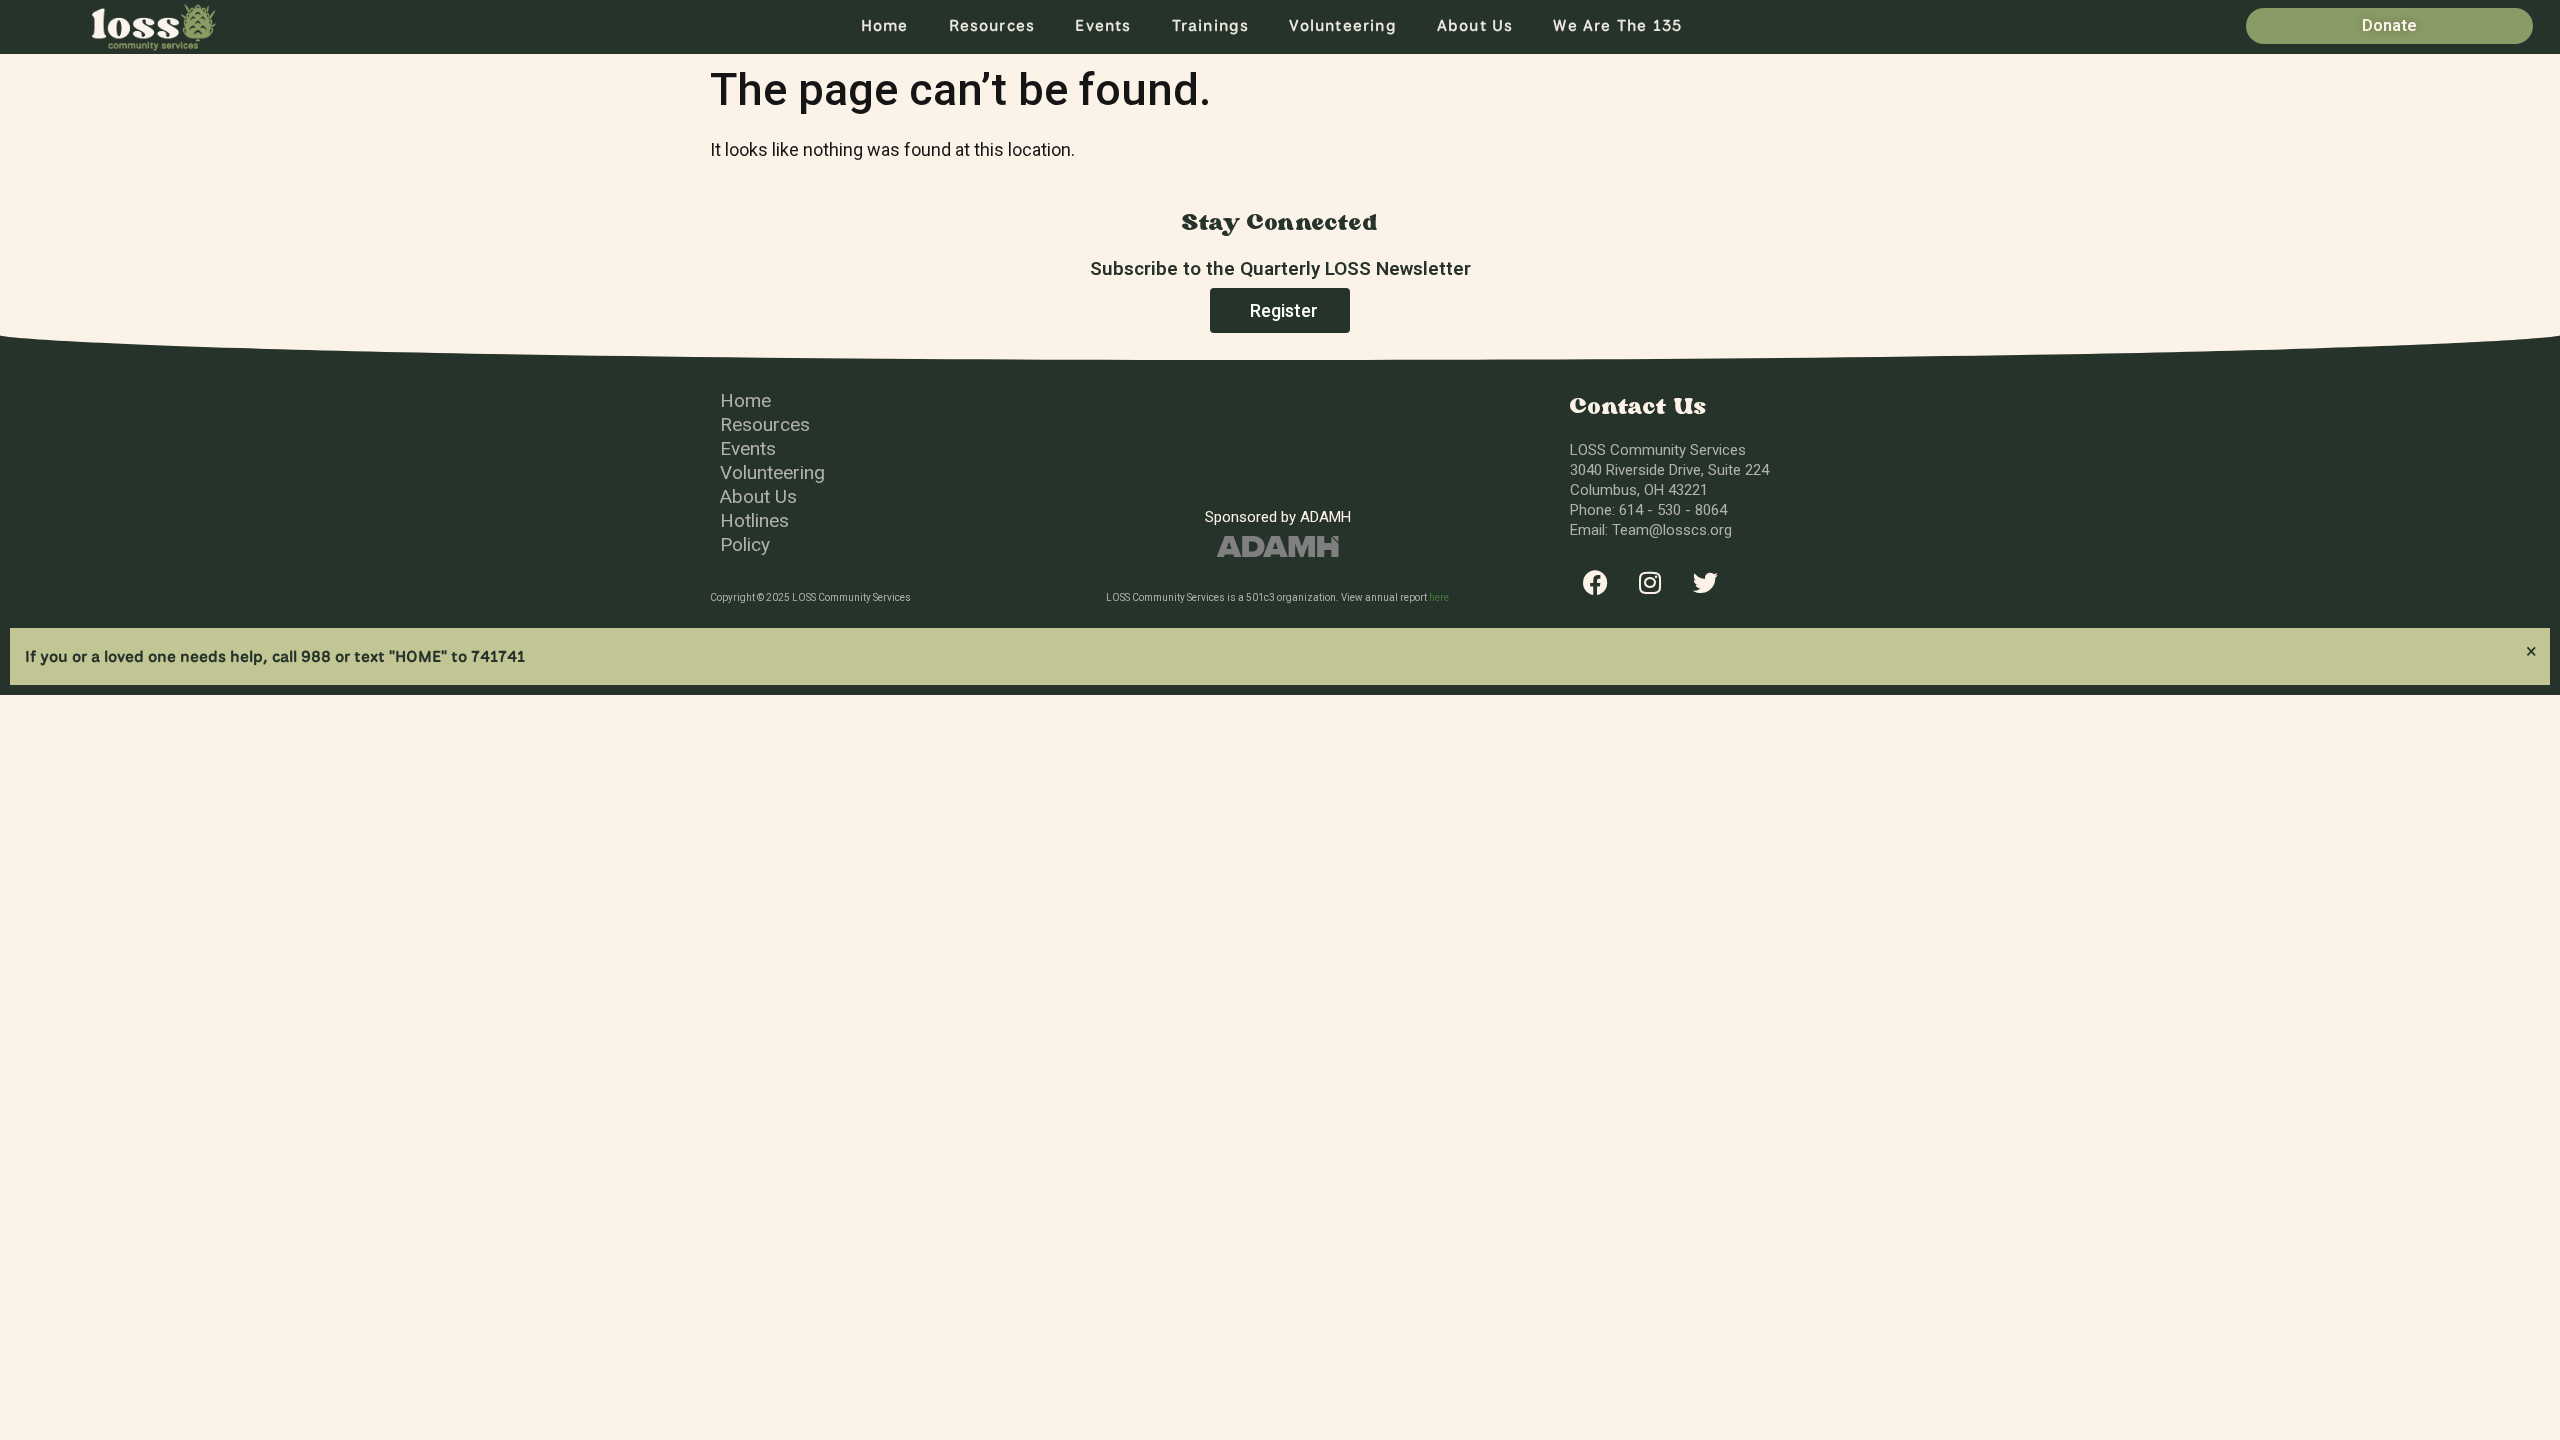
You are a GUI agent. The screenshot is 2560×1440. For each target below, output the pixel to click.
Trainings (1211, 25)
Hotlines (754, 520)
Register (1284, 310)
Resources (992, 25)
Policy (745, 544)
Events (1103, 25)
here (1439, 597)
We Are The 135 (1617, 25)
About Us (1475, 25)
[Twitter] (1705, 583)
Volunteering (1342, 25)
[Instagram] (1650, 583)
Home (885, 25)
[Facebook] (1595, 583)
